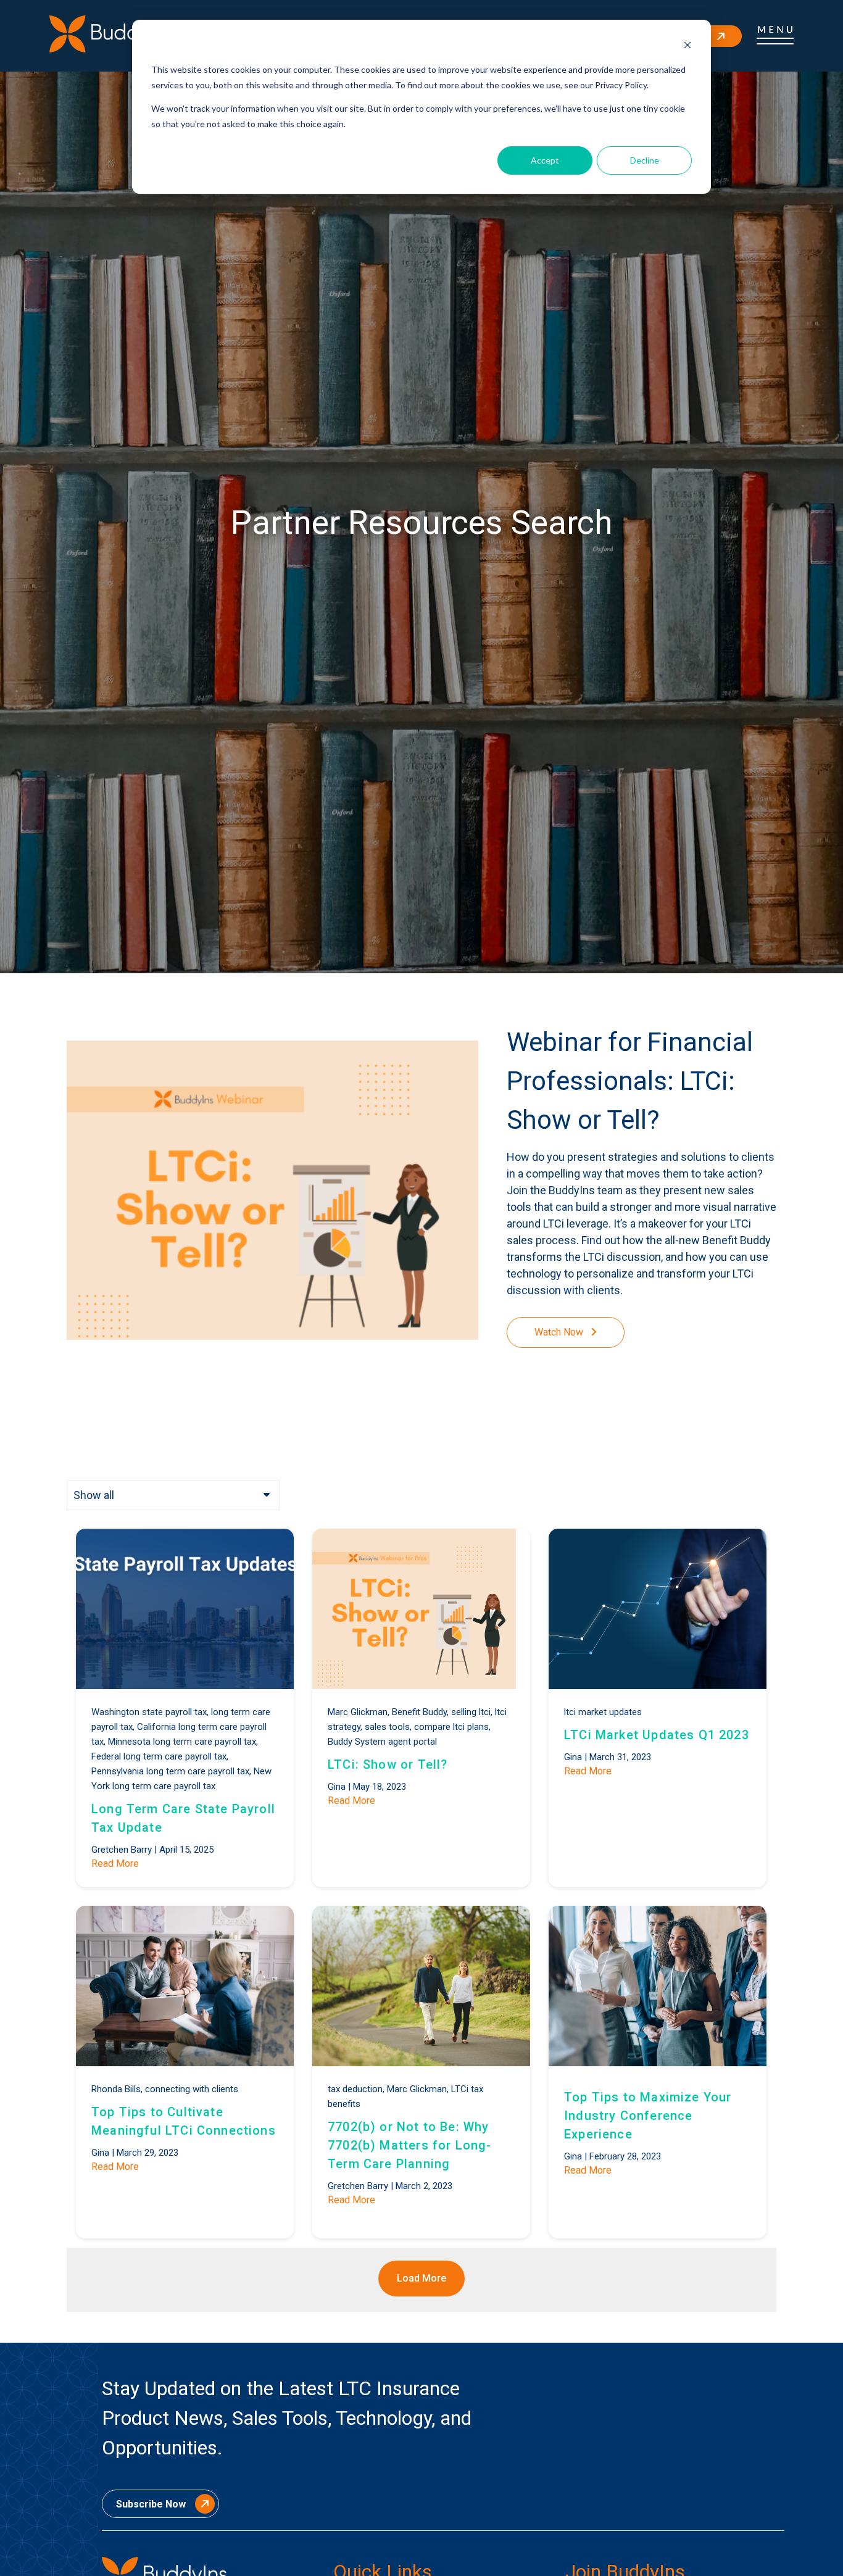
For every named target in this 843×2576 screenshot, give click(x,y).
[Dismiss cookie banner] (687, 47)
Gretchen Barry (122, 1850)
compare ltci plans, (452, 1727)
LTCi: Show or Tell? (388, 1764)
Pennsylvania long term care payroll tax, (171, 1771)
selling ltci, (472, 1712)
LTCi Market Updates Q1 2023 (657, 1735)
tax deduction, (356, 2089)
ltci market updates (603, 1712)
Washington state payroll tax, (150, 1712)
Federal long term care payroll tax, (160, 1756)
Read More (115, 1863)
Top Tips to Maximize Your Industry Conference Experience (648, 2116)
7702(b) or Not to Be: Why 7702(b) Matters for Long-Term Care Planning (410, 2145)
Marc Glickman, (359, 1712)
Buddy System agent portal (382, 1742)
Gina (337, 1787)
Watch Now (560, 1332)
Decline (645, 160)
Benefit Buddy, (420, 1712)
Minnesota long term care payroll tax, (183, 1742)
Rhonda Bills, (117, 2089)
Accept (545, 160)
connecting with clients (192, 2089)
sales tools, (388, 1727)
